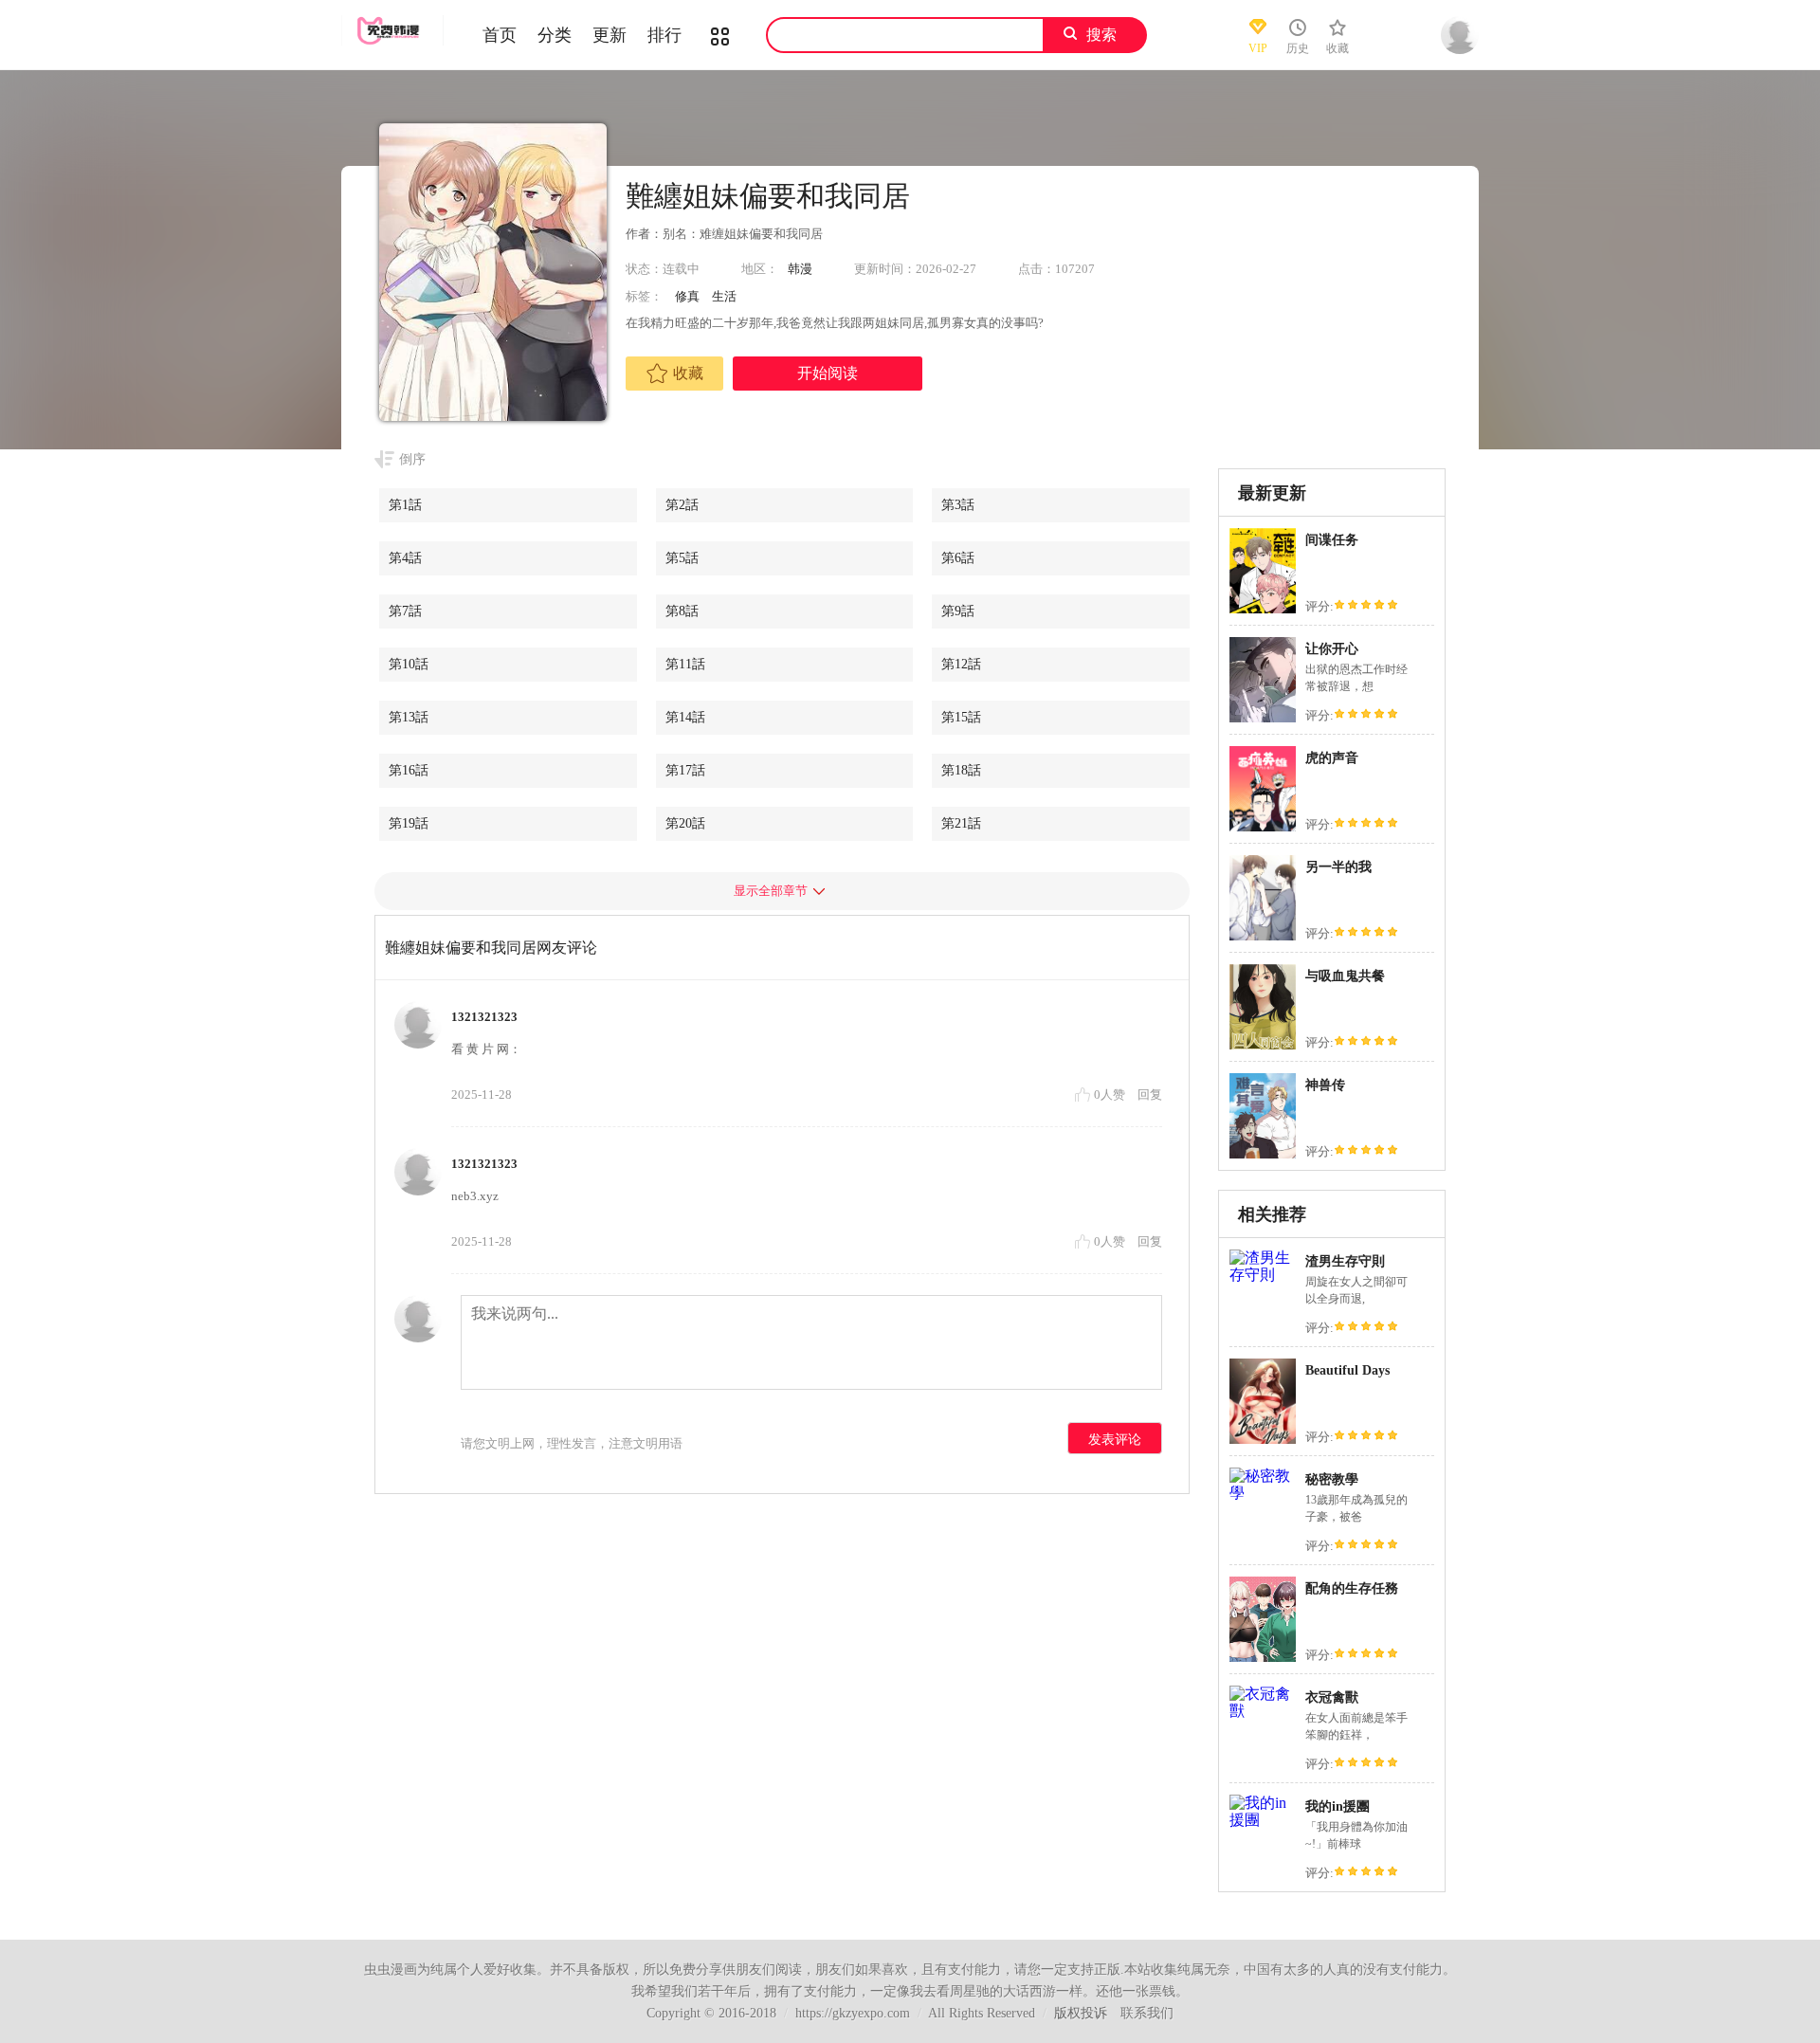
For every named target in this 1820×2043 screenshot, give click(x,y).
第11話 (685, 664)
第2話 (682, 505)
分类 (555, 35)
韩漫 (800, 269)
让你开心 (1332, 649)
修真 (687, 296)
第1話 (405, 505)
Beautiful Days (1347, 1370)
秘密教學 (1332, 1479)
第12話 (961, 664)
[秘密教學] (1263, 1493)
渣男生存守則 (1345, 1261)
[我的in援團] (1263, 1820)
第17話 (685, 770)
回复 (1150, 1094)
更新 (610, 35)
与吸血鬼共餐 (1345, 976)
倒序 (412, 459)
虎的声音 (1332, 758)
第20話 (685, 823)
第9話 (958, 611)
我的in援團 (1338, 1806)
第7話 (405, 611)
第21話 (961, 823)
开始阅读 (828, 373)
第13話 (409, 717)
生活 (724, 296)
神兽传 (1325, 1085)
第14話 (685, 717)
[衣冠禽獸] (1263, 1711)
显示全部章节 (771, 891)
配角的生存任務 (1352, 1588)
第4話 (405, 558)
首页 (500, 35)
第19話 (409, 823)
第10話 (409, 664)
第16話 (409, 770)
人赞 (1111, 1094)
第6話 (958, 558)
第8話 (682, 611)
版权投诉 (1081, 2013)
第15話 (961, 717)
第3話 (958, 505)
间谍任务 (1332, 540)
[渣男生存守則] (1263, 1275)
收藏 (688, 373)
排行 (664, 35)
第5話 (682, 558)
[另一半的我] (1263, 940)
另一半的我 (1338, 867)
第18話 (961, 770)
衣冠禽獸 (1332, 1697)
